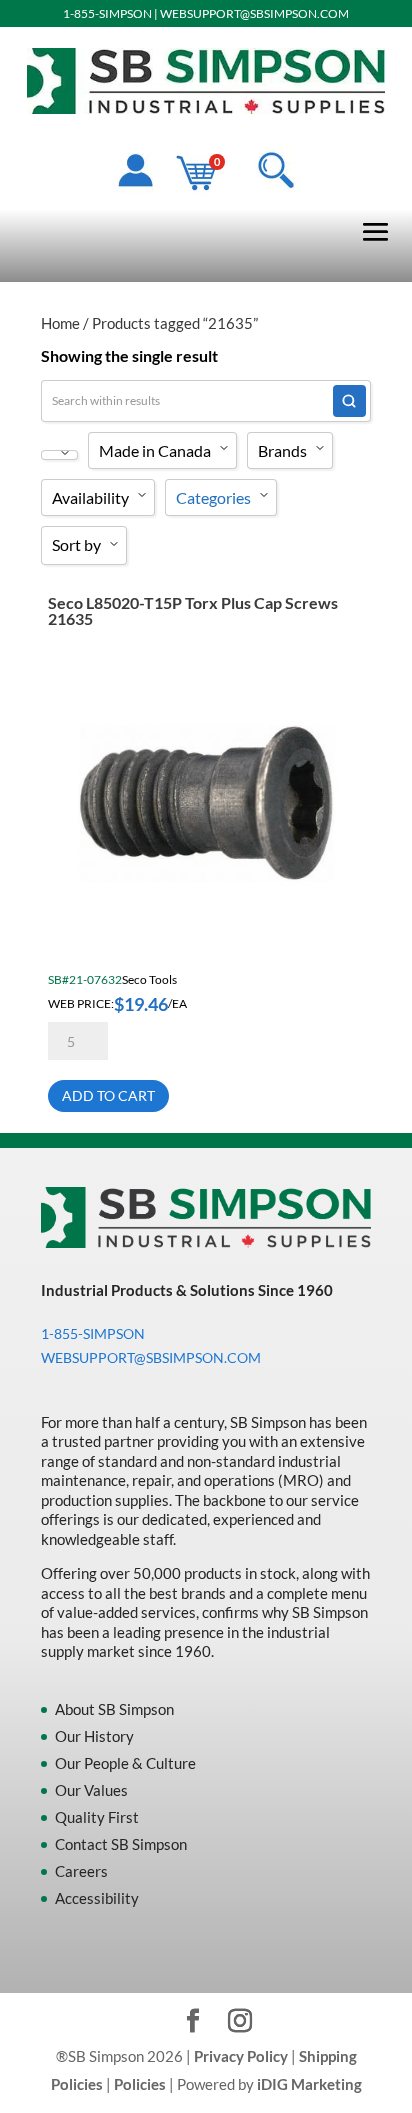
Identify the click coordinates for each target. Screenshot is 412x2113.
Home (60, 323)
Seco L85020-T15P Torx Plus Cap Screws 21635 (193, 610)
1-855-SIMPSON (107, 13)
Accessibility (97, 1898)
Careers (81, 1871)
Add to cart (108, 1095)
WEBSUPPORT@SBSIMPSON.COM (254, 13)
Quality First (97, 1817)
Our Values (91, 1790)
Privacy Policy (241, 2056)
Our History (94, 1736)
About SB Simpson (114, 1709)
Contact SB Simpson (121, 1844)
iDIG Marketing (309, 2084)
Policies (140, 2084)
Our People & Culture (125, 1763)
